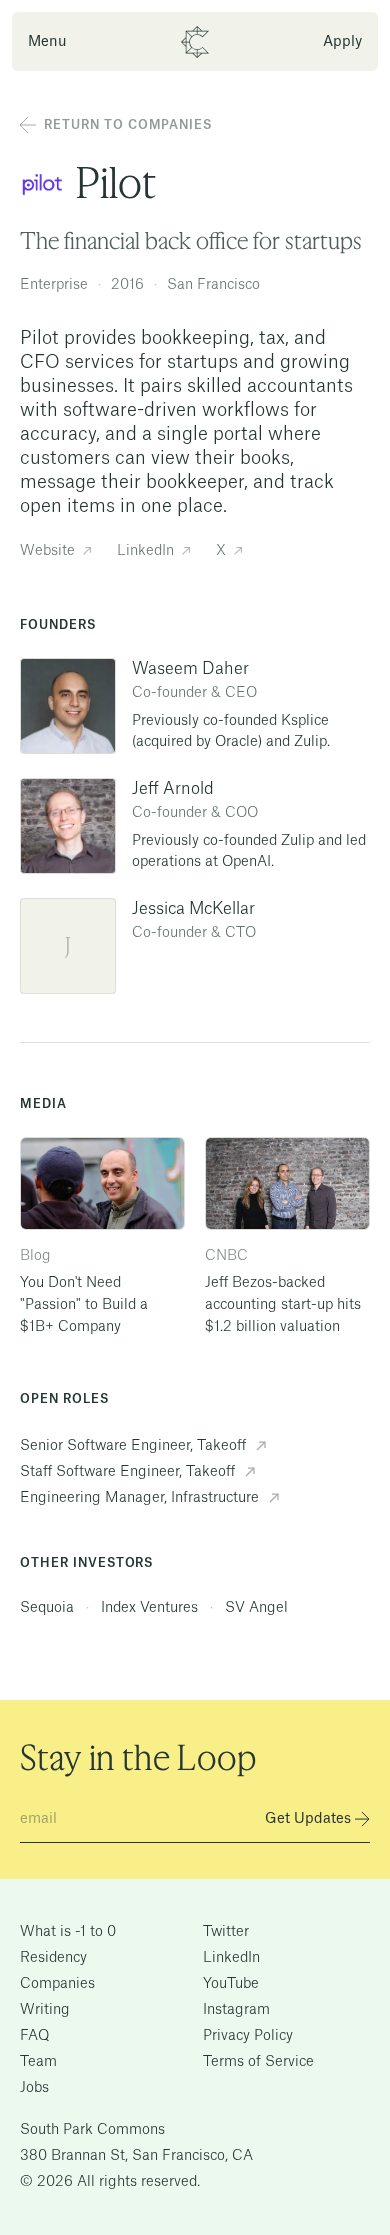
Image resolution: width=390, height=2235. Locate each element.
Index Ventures (151, 1608)
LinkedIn (231, 1958)
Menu (47, 42)
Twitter (226, 1932)
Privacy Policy (248, 2036)
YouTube (231, 1984)
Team (38, 2062)
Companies (57, 1984)
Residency (53, 1958)
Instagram (236, 2010)
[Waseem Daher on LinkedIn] (68, 706)
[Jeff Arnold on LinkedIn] (68, 826)
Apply (342, 42)
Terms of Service (258, 2062)
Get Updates (308, 1819)
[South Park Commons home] (195, 41)
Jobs (34, 2088)
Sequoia (49, 1608)
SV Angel (256, 1608)
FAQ (34, 2036)
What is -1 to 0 (68, 1932)
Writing (45, 2010)
